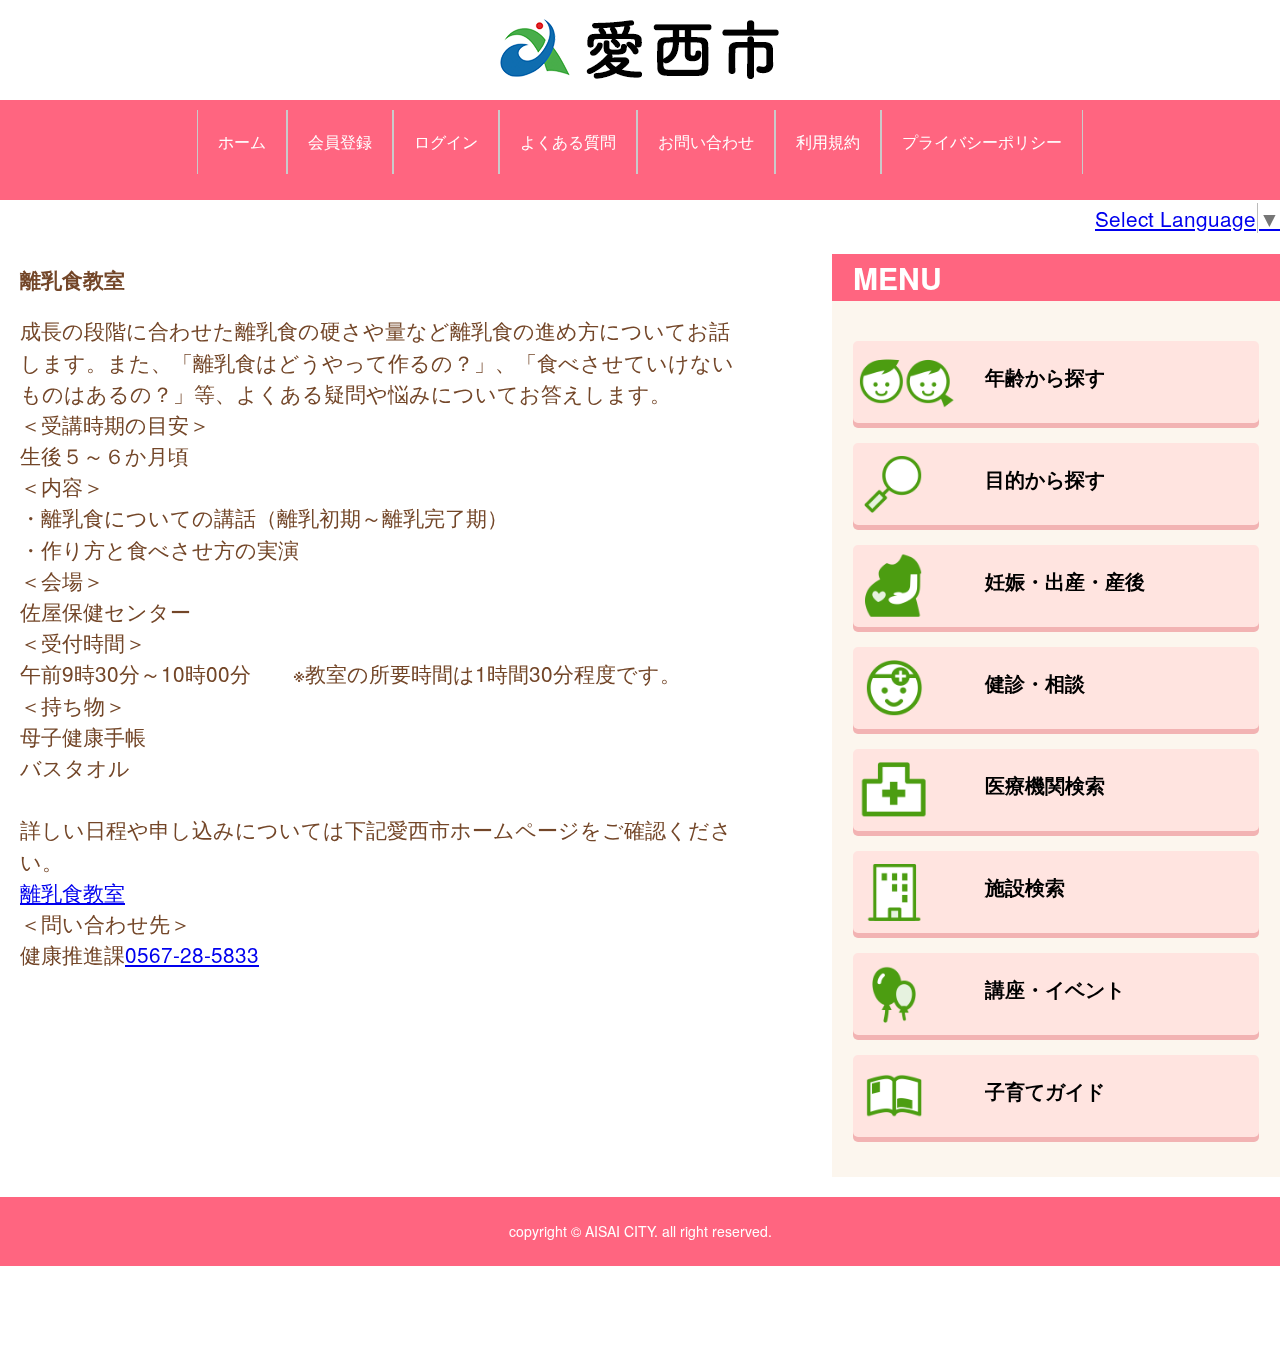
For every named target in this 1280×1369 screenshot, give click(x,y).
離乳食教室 (72, 892)
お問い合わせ (706, 141)
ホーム (242, 141)
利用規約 (828, 141)
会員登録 (340, 141)
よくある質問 (568, 141)
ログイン (446, 141)
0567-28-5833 (192, 954)
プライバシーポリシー (982, 141)
